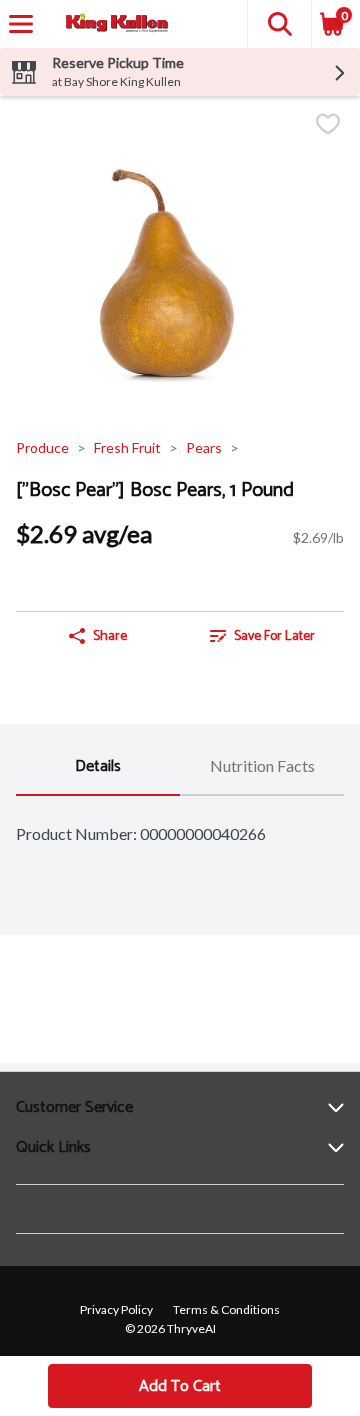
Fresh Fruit (127, 447)
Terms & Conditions (226, 1309)
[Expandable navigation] (21, 24)
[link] (262, 636)
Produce (42, 447)
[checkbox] (328, 125)
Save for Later (274, 636)
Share (110, 636)
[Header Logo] (113, 24)
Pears (204, 447)
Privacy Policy (116, 1309)
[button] (279, 24)
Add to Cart (180, 1386)
